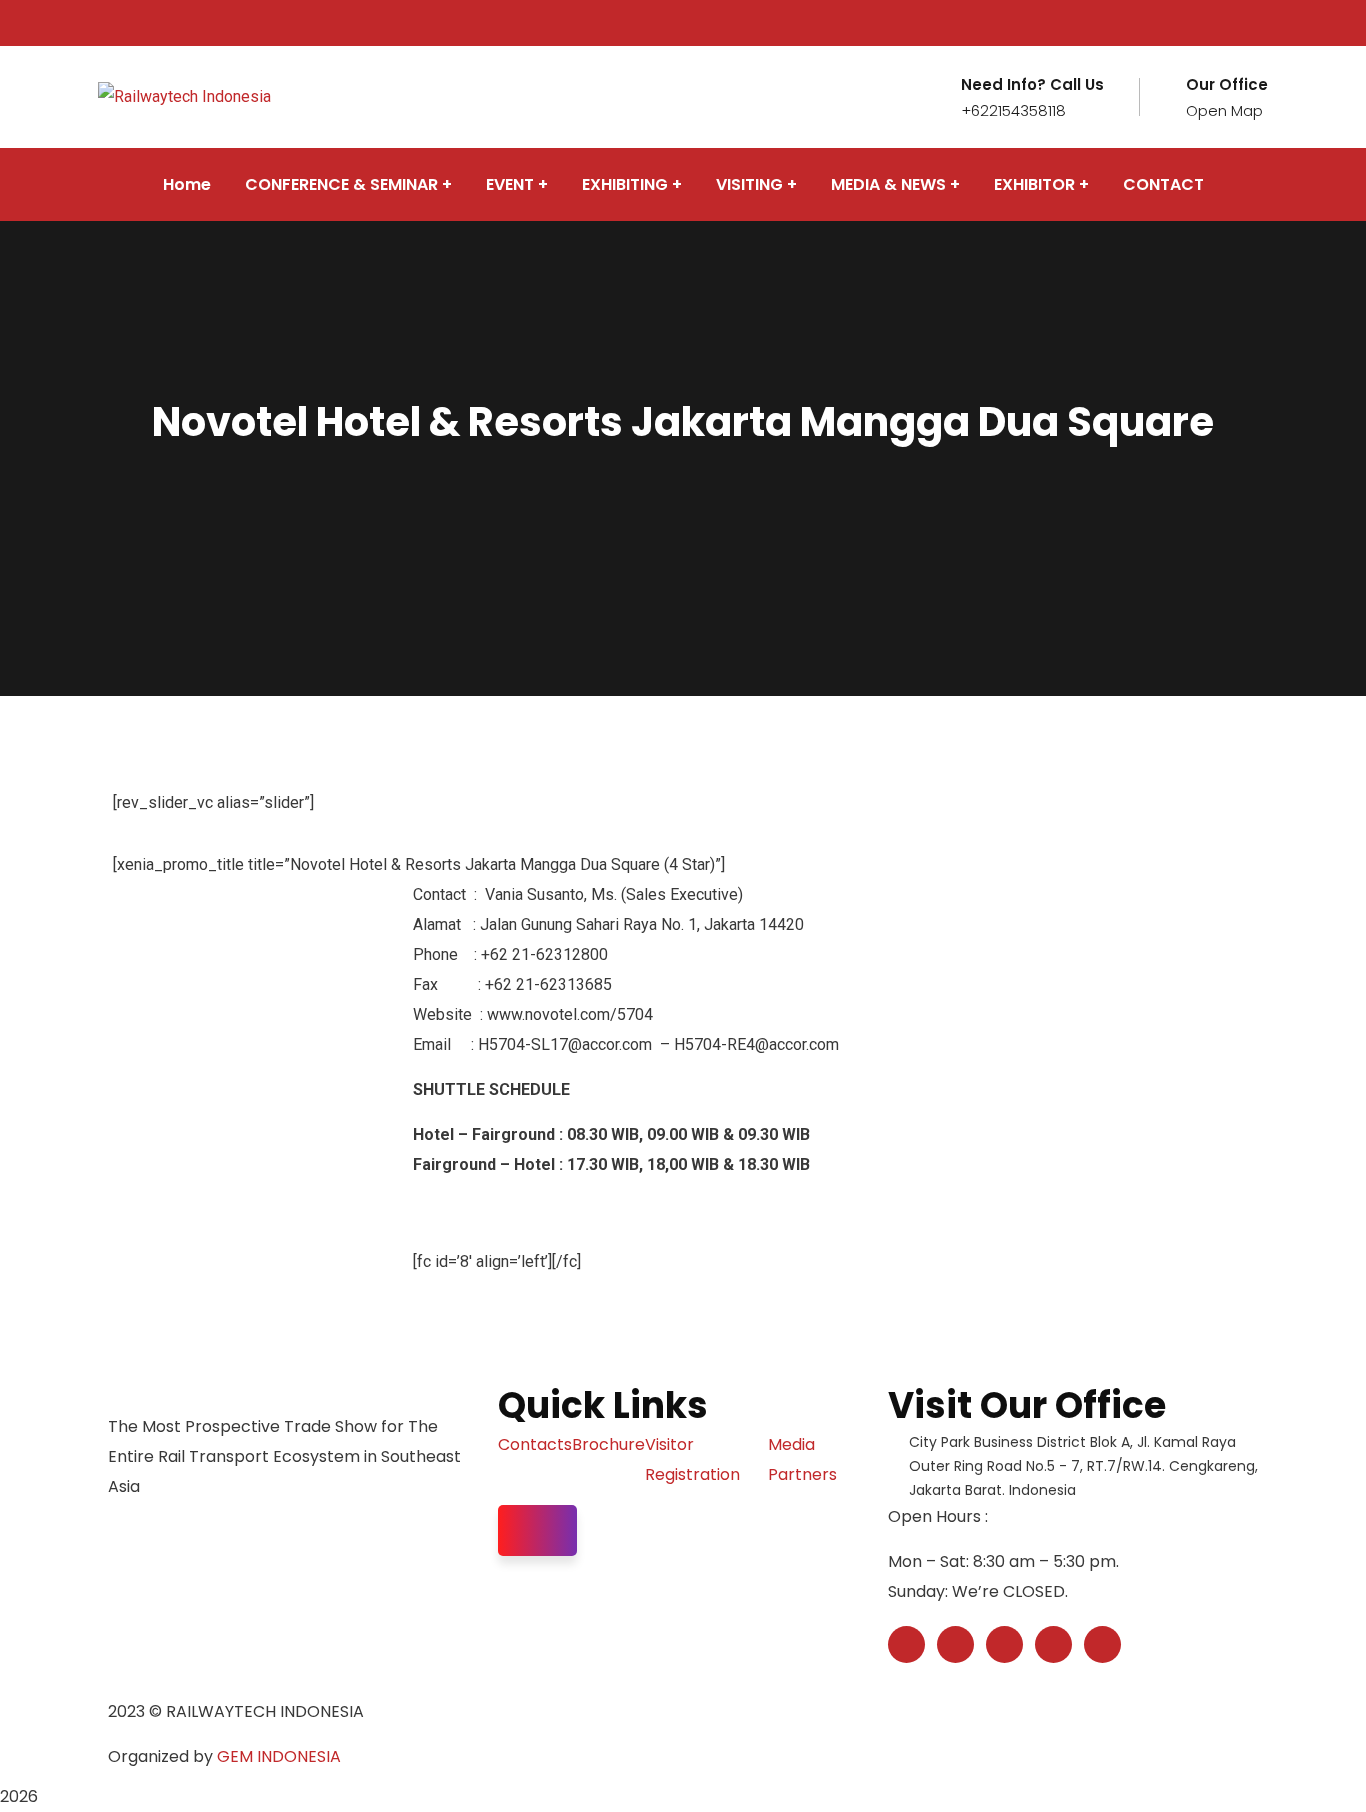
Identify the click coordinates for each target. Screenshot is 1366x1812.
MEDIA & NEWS (888, 184)
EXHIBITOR (1034, 184)
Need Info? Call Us (1032, 85)
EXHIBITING (625, 184)
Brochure (608, 1444)
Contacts (535, 1444)
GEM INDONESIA (279, 1756)
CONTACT (1163, 184)
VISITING (749, 184)
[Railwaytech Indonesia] (184, 96)
